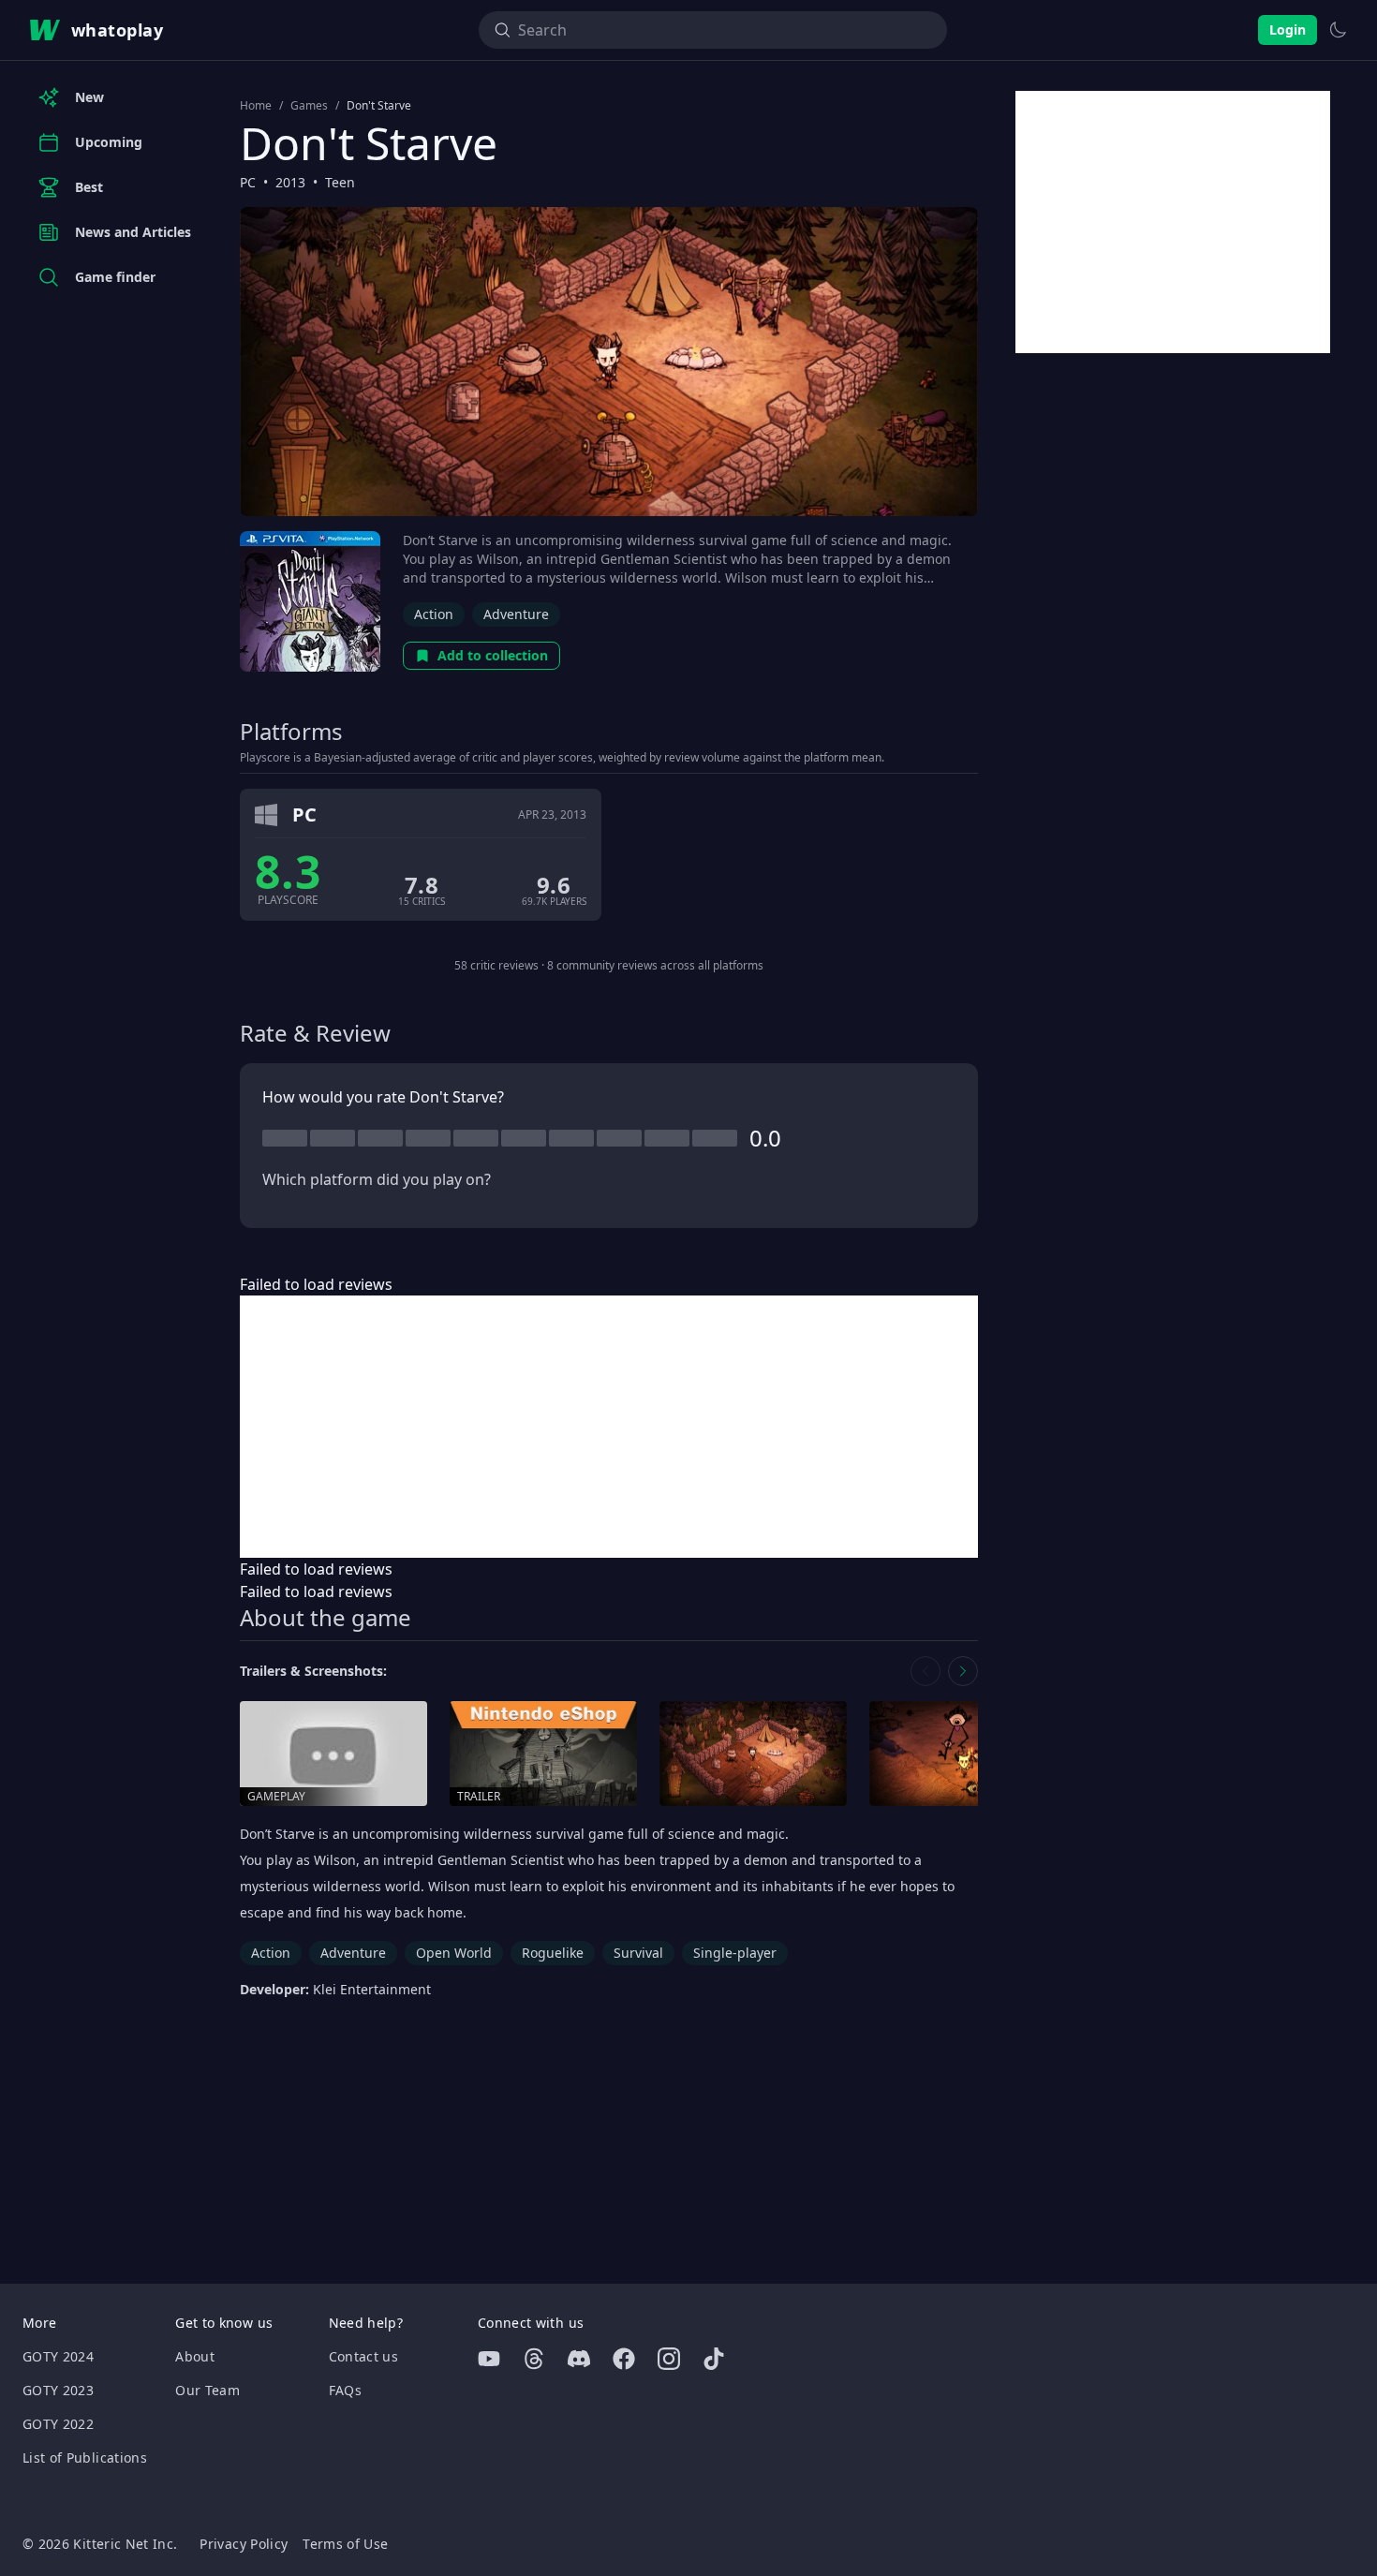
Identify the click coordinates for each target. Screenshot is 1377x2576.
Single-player (735, 1953)
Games (309, 106)
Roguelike (553, 1953)
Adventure (516, 614)
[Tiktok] (714, 2359)
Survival (638, 1953)
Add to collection (493, 655)
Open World (454, 1953)
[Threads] (534, 2359)
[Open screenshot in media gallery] (753, 1754)
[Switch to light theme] (1338, 30)
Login (1288, 30)
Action (434, 614)
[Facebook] (624, 2359)
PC (248, 182)
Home (256, 106)
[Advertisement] (609, 1427)
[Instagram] (669, 2359)
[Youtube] (489, 2359)
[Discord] (579, 2359)
